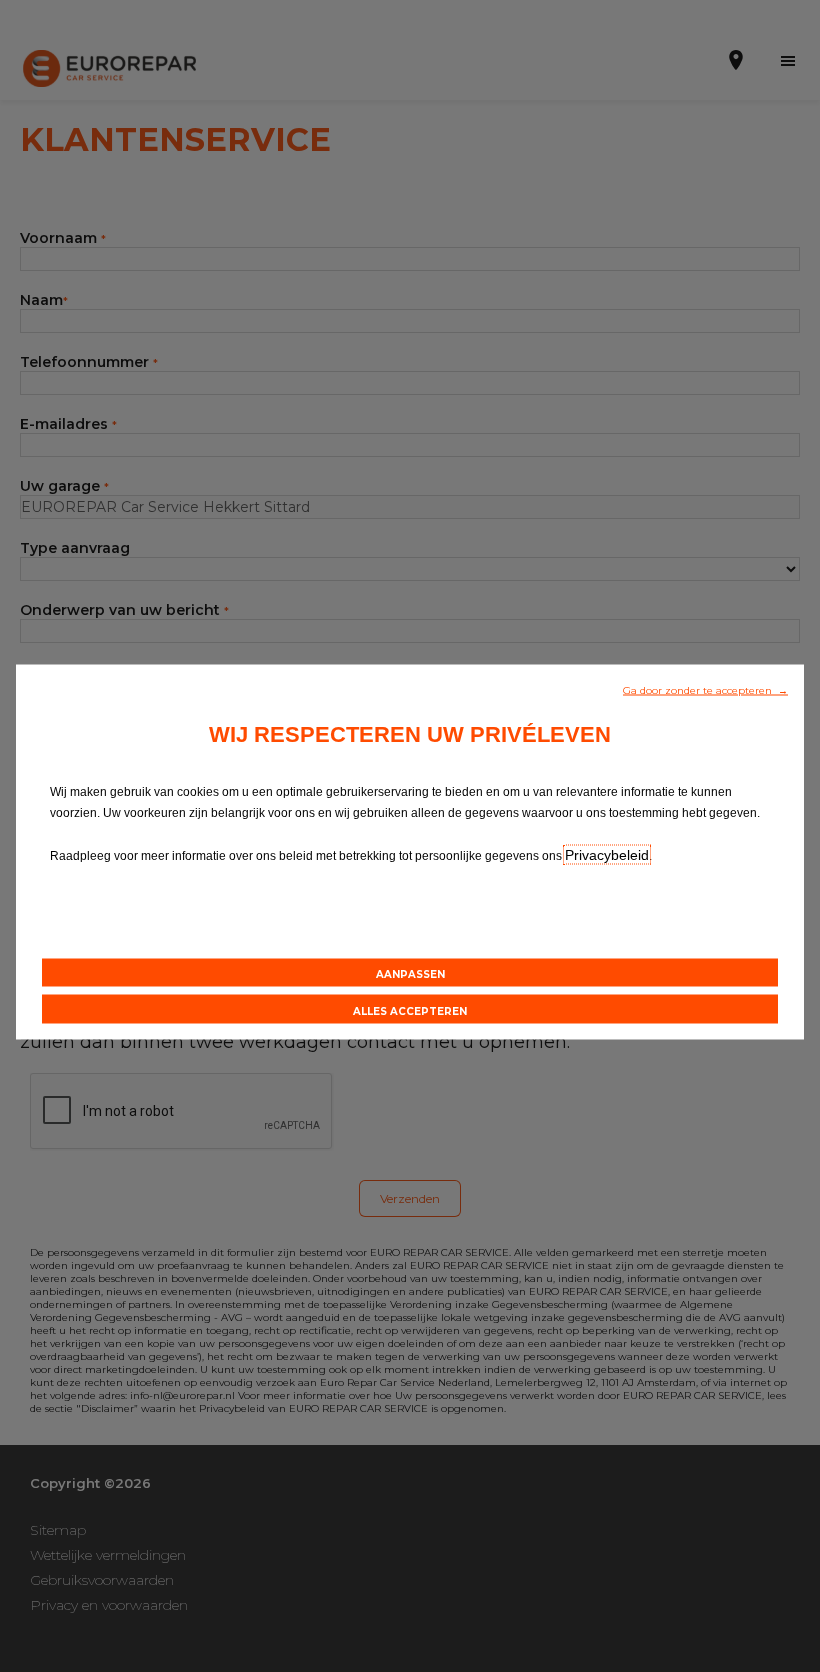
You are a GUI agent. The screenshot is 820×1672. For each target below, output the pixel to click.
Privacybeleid (607, 855)
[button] (705, 689)
